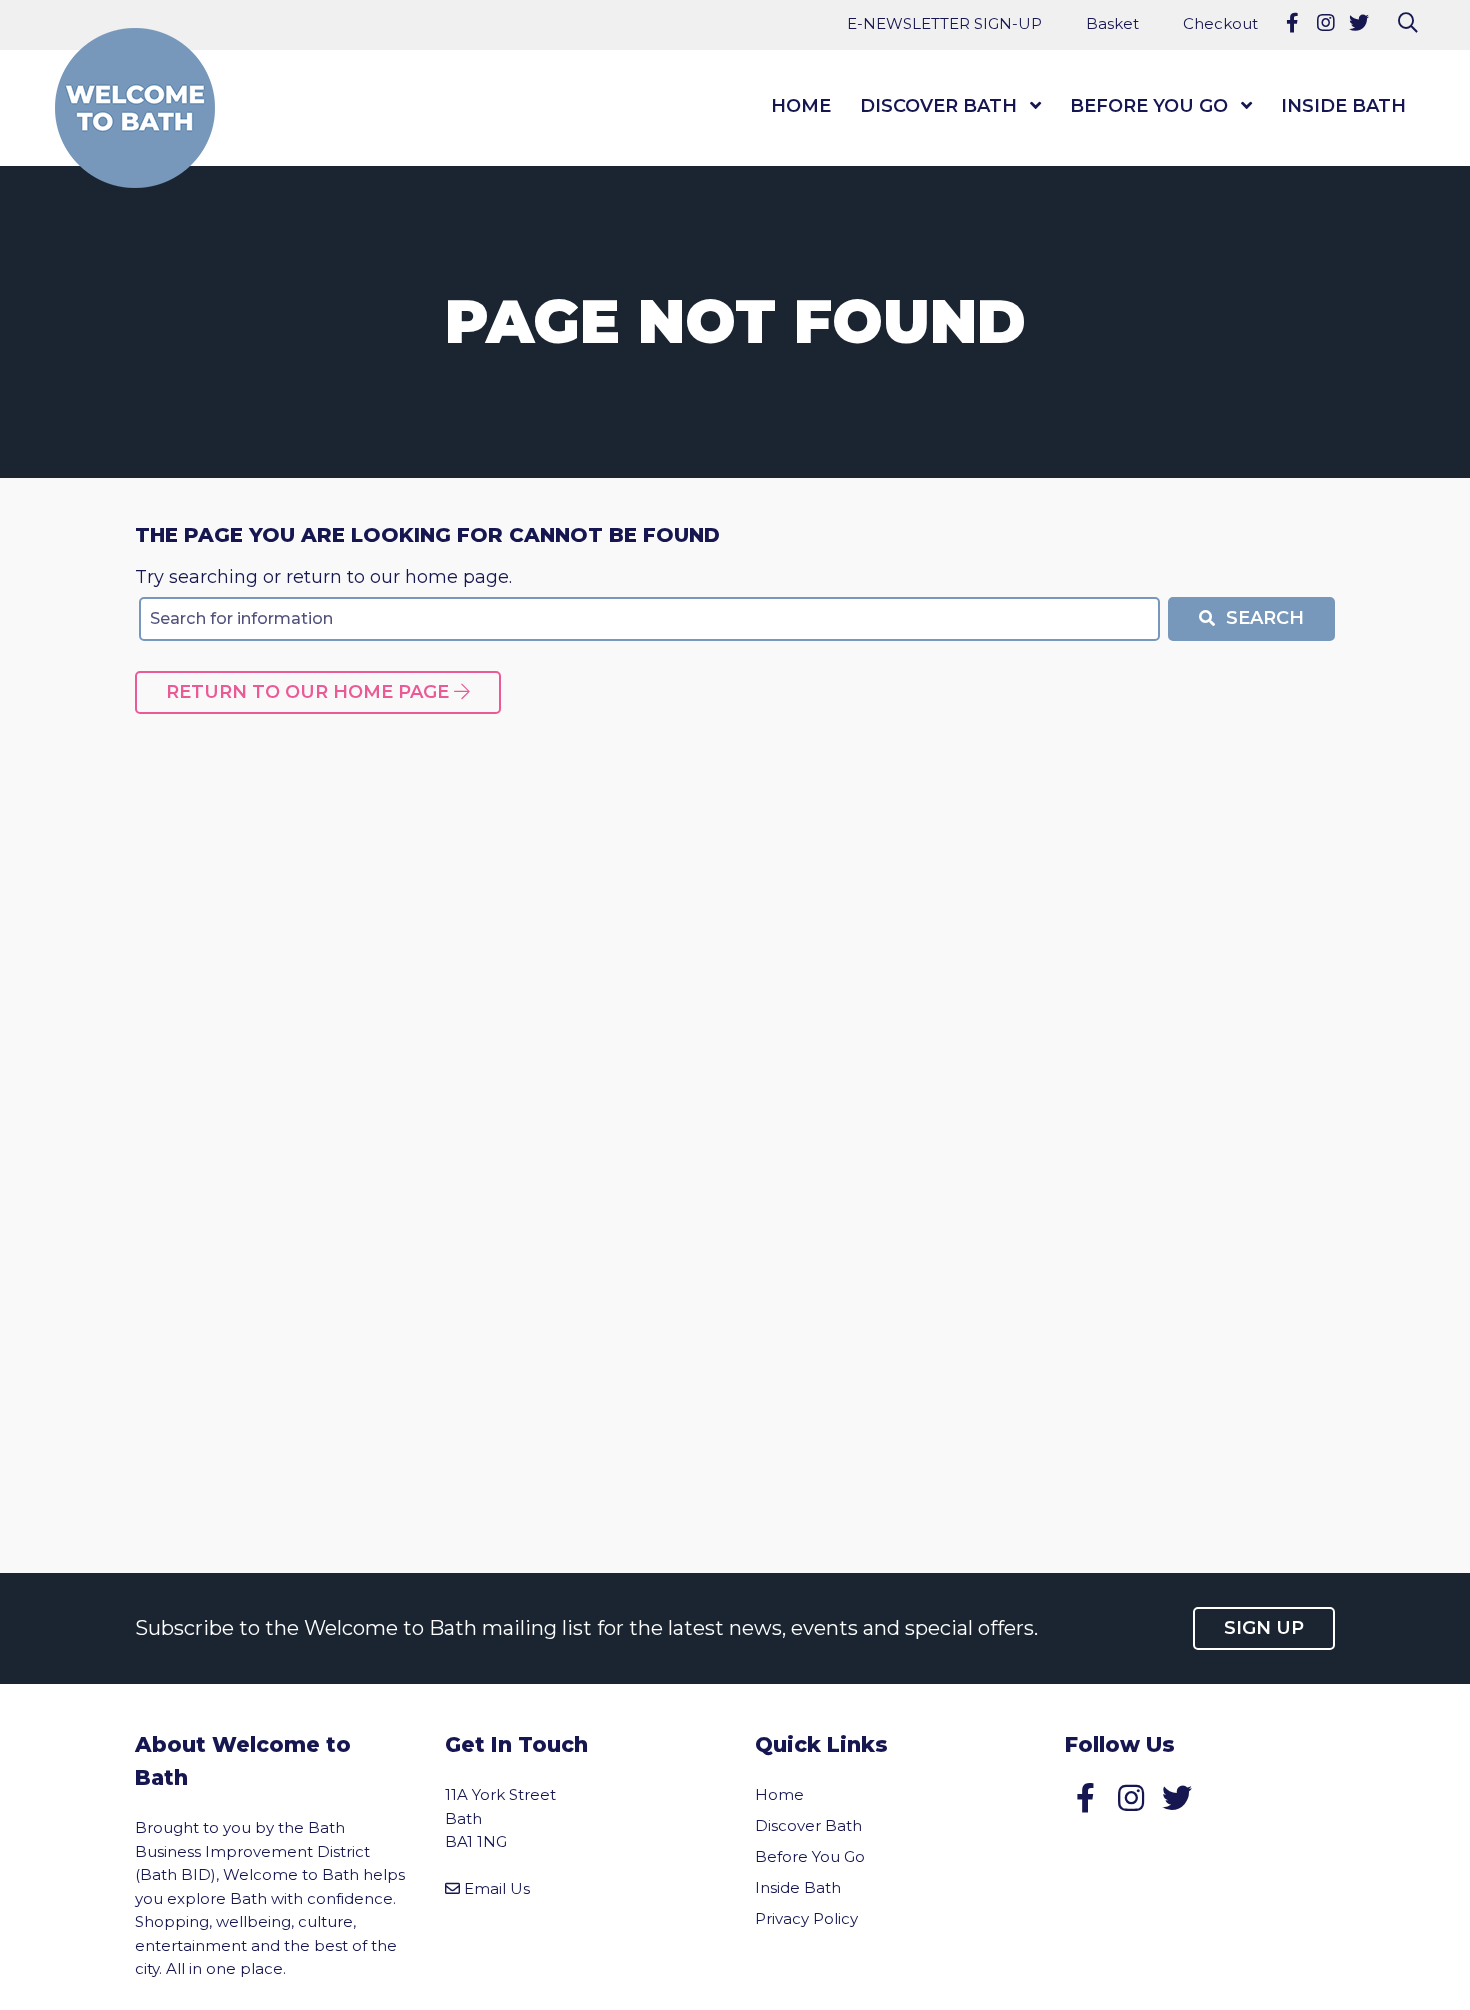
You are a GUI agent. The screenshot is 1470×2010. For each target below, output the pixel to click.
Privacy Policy (806, 1918)
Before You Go (1149, 106)
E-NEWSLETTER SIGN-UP (944, 23)
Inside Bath (1343, 106)
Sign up (1264, 1628)
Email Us (497, 1888)
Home (801, 106)
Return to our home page (310, 692)
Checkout (1220, 23)
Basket (1112, 23)
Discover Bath (938, 106)
